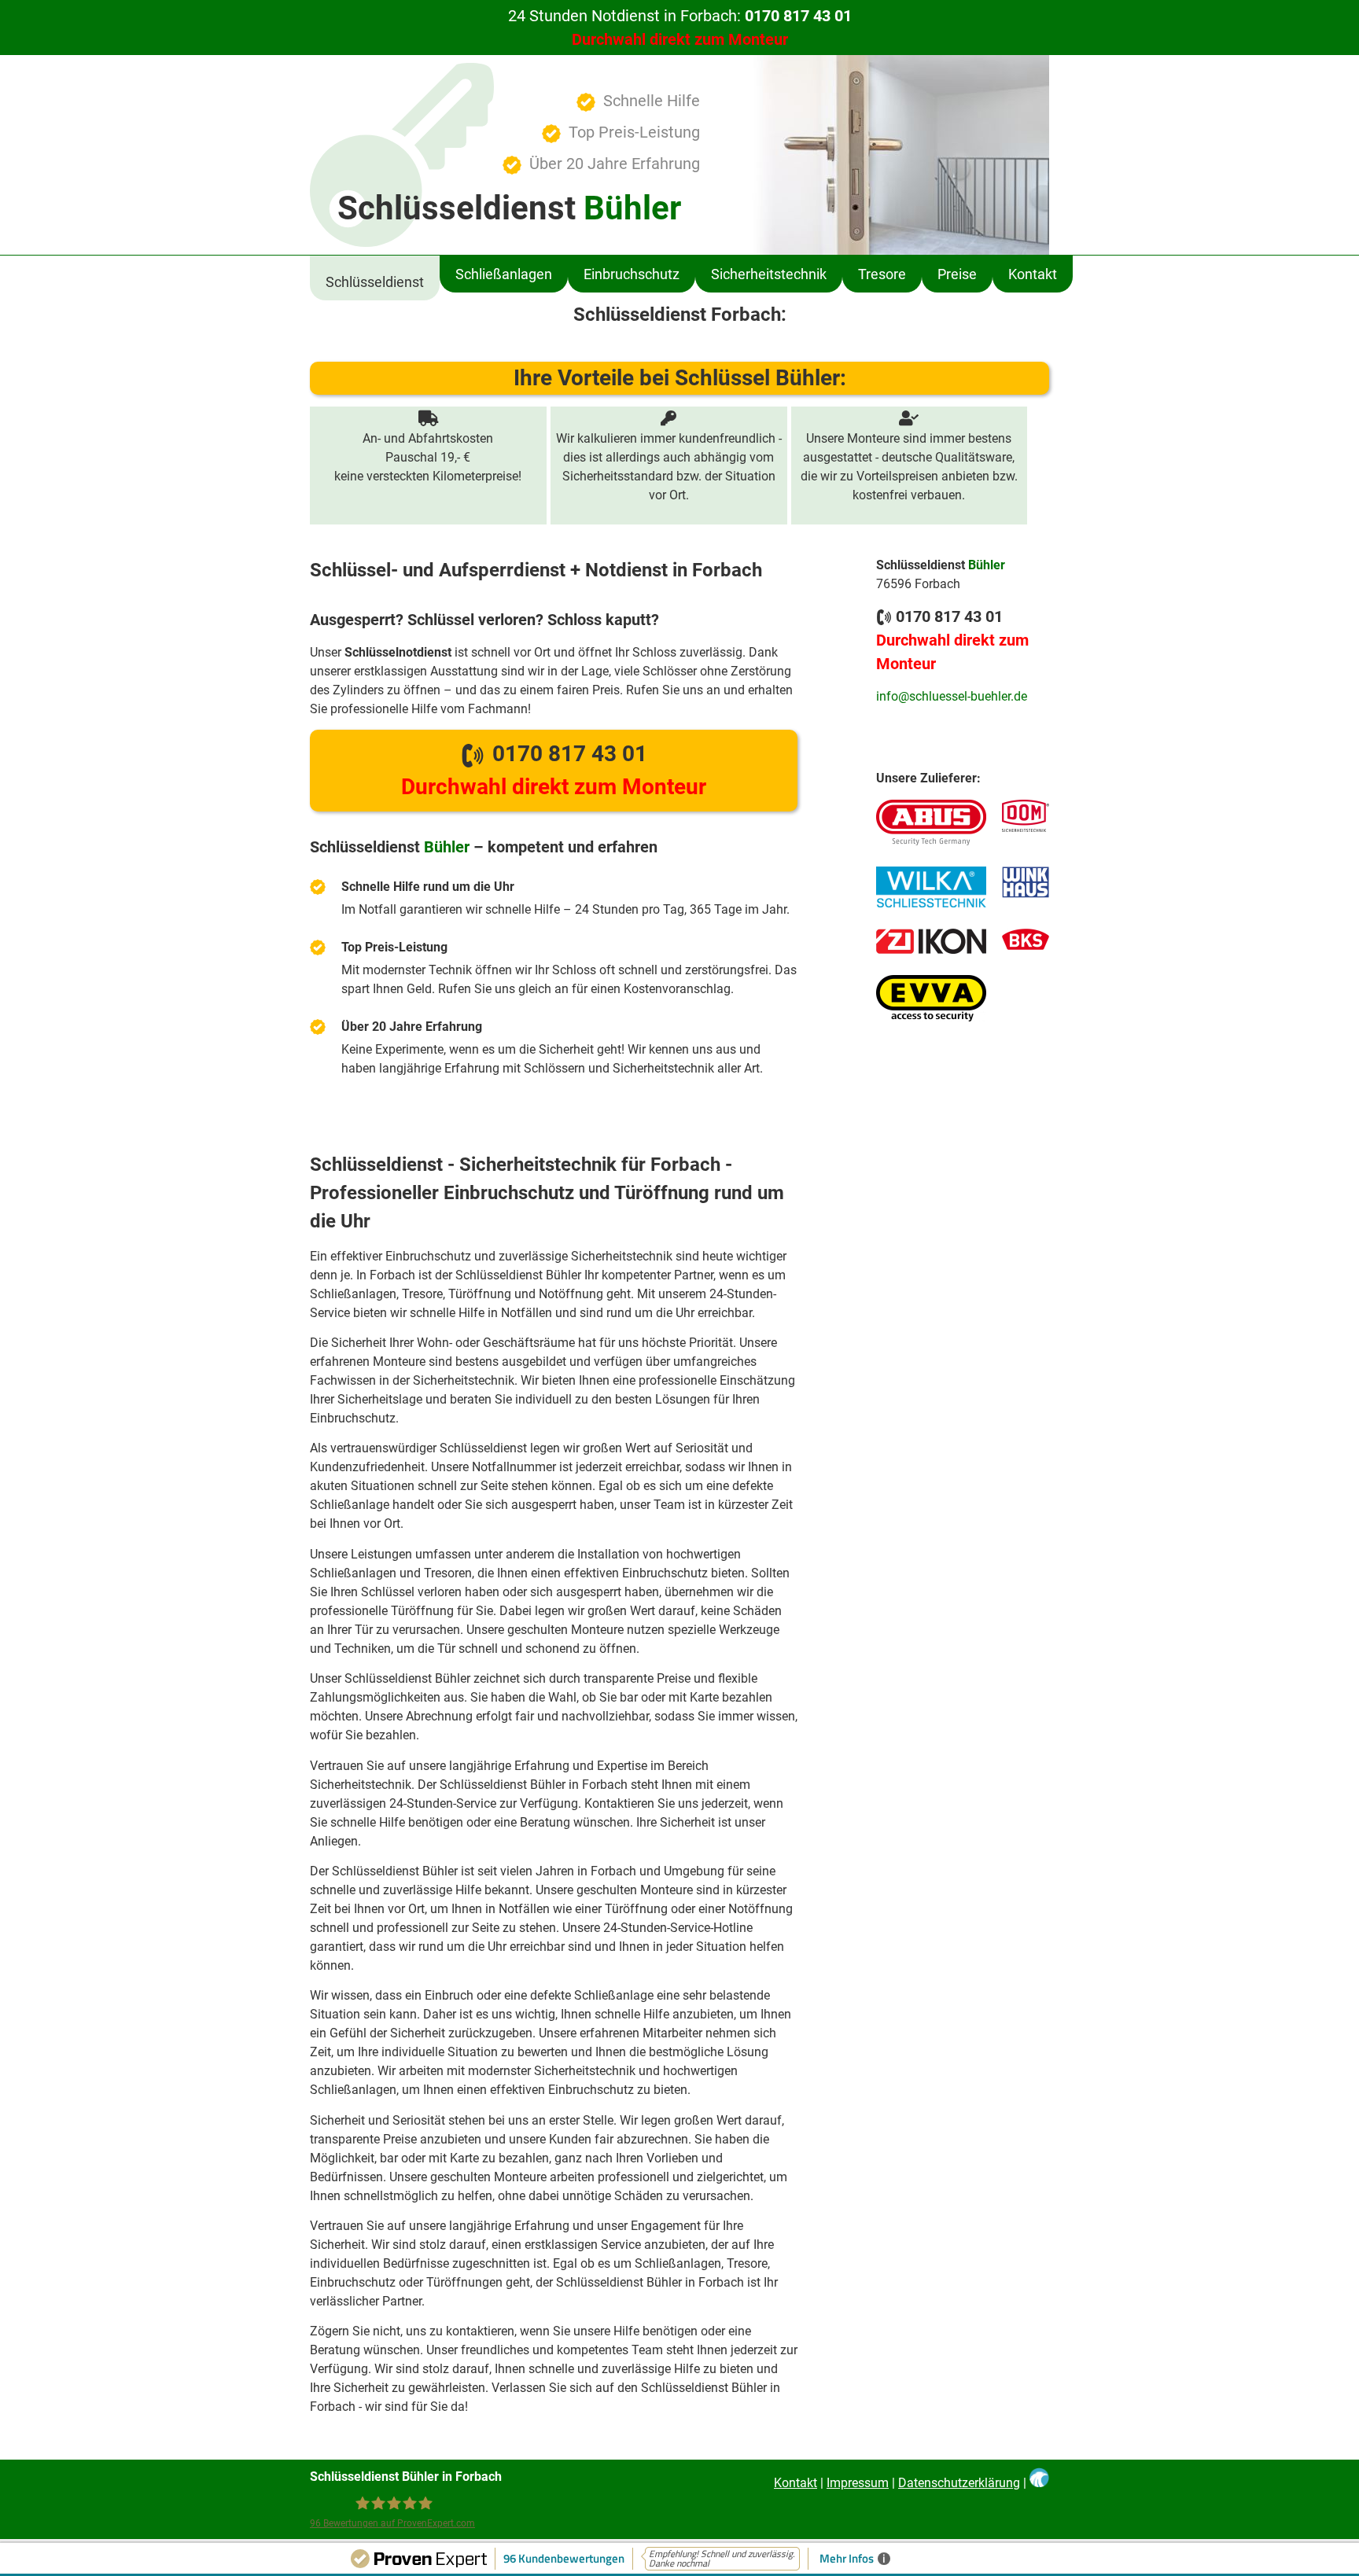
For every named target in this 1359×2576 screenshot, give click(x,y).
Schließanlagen (504, 274)
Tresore (882, 274)
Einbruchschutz (632, 274)
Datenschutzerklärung (959, 2483)
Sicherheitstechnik (769, 274)
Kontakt (1033, 274)
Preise (957, 274)
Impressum (858, 2483)
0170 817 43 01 (554, 770)
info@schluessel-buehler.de (952, 696)
